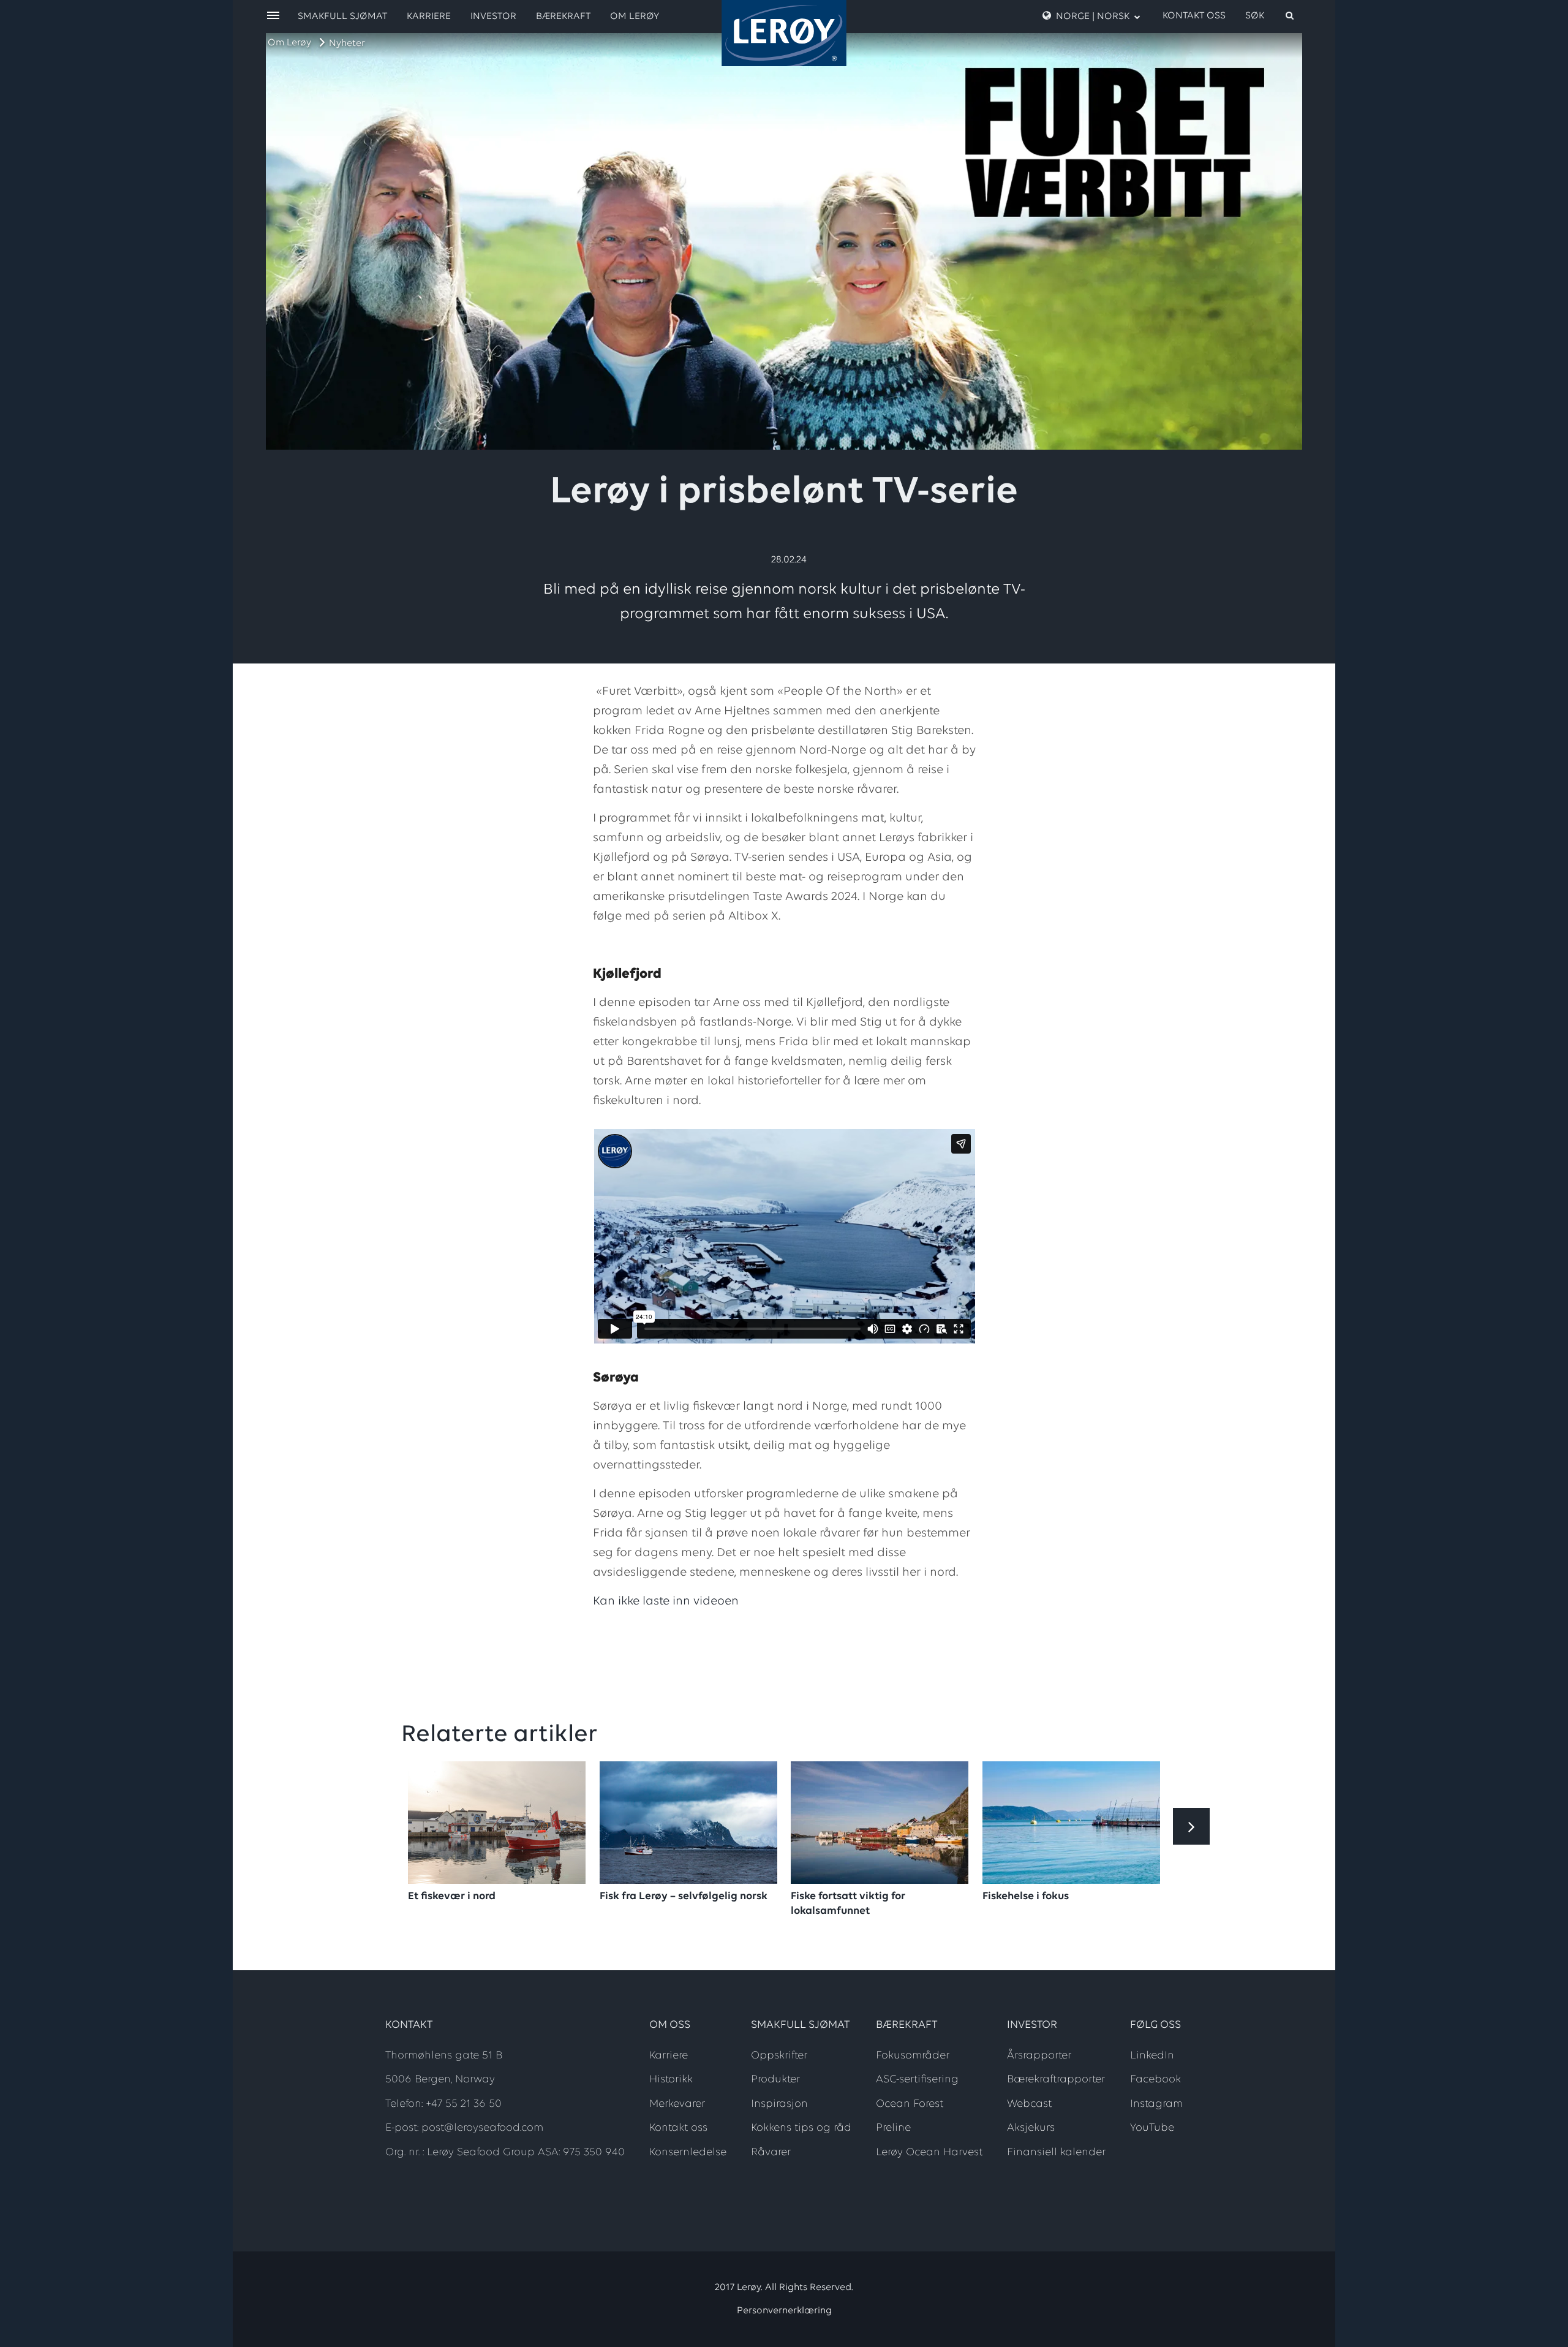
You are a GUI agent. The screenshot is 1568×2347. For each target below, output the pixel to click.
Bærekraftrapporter (1056, 2080)
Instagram (1156, 2104)
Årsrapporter (1039, 2056)
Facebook (1155, 2080)
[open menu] (273, 16)
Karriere (429, 17)
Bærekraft (563, 17)
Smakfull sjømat (342, 17)
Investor (493, 17)
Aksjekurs (1031, 2128)
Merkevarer (677, 2104)
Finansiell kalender (1056, 2153)
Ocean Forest (910, 2104)
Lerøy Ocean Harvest (929, 2153)
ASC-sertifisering (917, 2080)
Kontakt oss (1194, 16)
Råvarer (771, 2153)
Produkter (775, 2080)
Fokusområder (913, 2056)
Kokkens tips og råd (801, 2128)
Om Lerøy (289, 43)
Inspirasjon (779, 2104)
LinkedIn (1152, 2056)
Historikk (671, 2080)
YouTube (1152, 2128)
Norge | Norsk (1093, 17)
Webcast (1029, 2104)
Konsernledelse (688, 2153)
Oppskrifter (779, 2056)
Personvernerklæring (784, 2311)
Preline (893, 2128)
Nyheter (347, 43)
